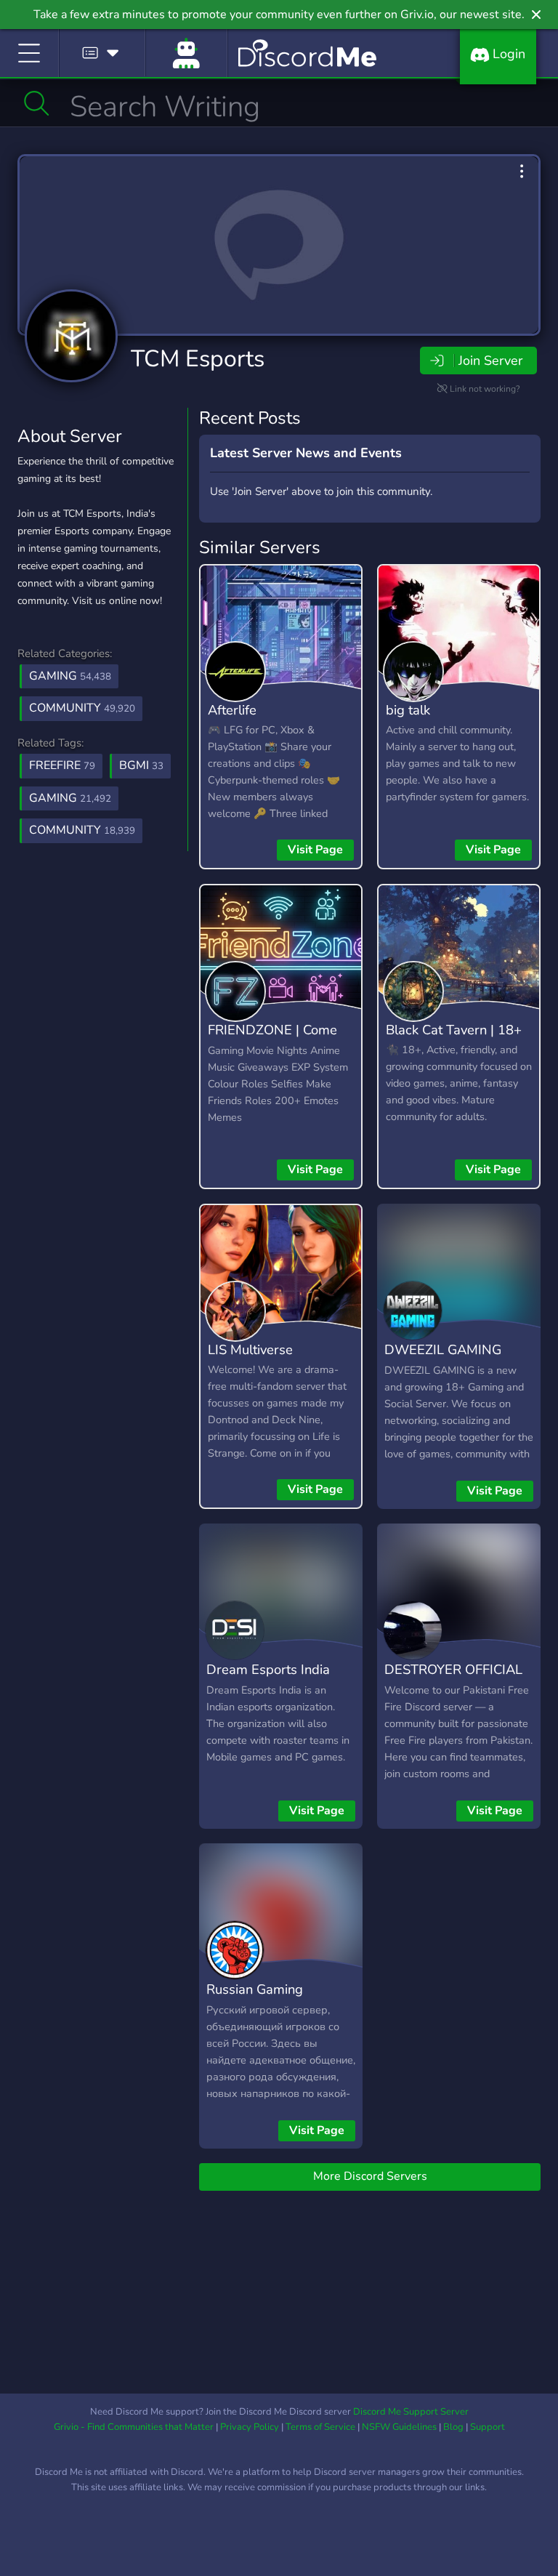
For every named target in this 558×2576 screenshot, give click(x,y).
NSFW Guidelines (399, 2427)
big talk (408, 710)
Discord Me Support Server (411, 2412)
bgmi (141, 765)
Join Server (490, 361)
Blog (453, 2427)
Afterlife (232, 710)
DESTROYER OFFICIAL (453, 1669)
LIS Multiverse (250, 1349)
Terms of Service (320, 2427)
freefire (62, 765)
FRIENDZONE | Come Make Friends (272, 1040)
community (82, 830)
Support (488, 2427)
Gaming (70, 676)
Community (82, 708)
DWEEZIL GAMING (443, 1349)
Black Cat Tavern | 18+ (454, 1030)
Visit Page (315, 850)
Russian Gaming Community (255, 2000)
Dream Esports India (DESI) (268, 1680)
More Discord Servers (370, 2176)
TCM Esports (198, 359)
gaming (70, 798)
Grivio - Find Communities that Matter (134, 2427)
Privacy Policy (250, 2427)
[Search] (37, 103)
